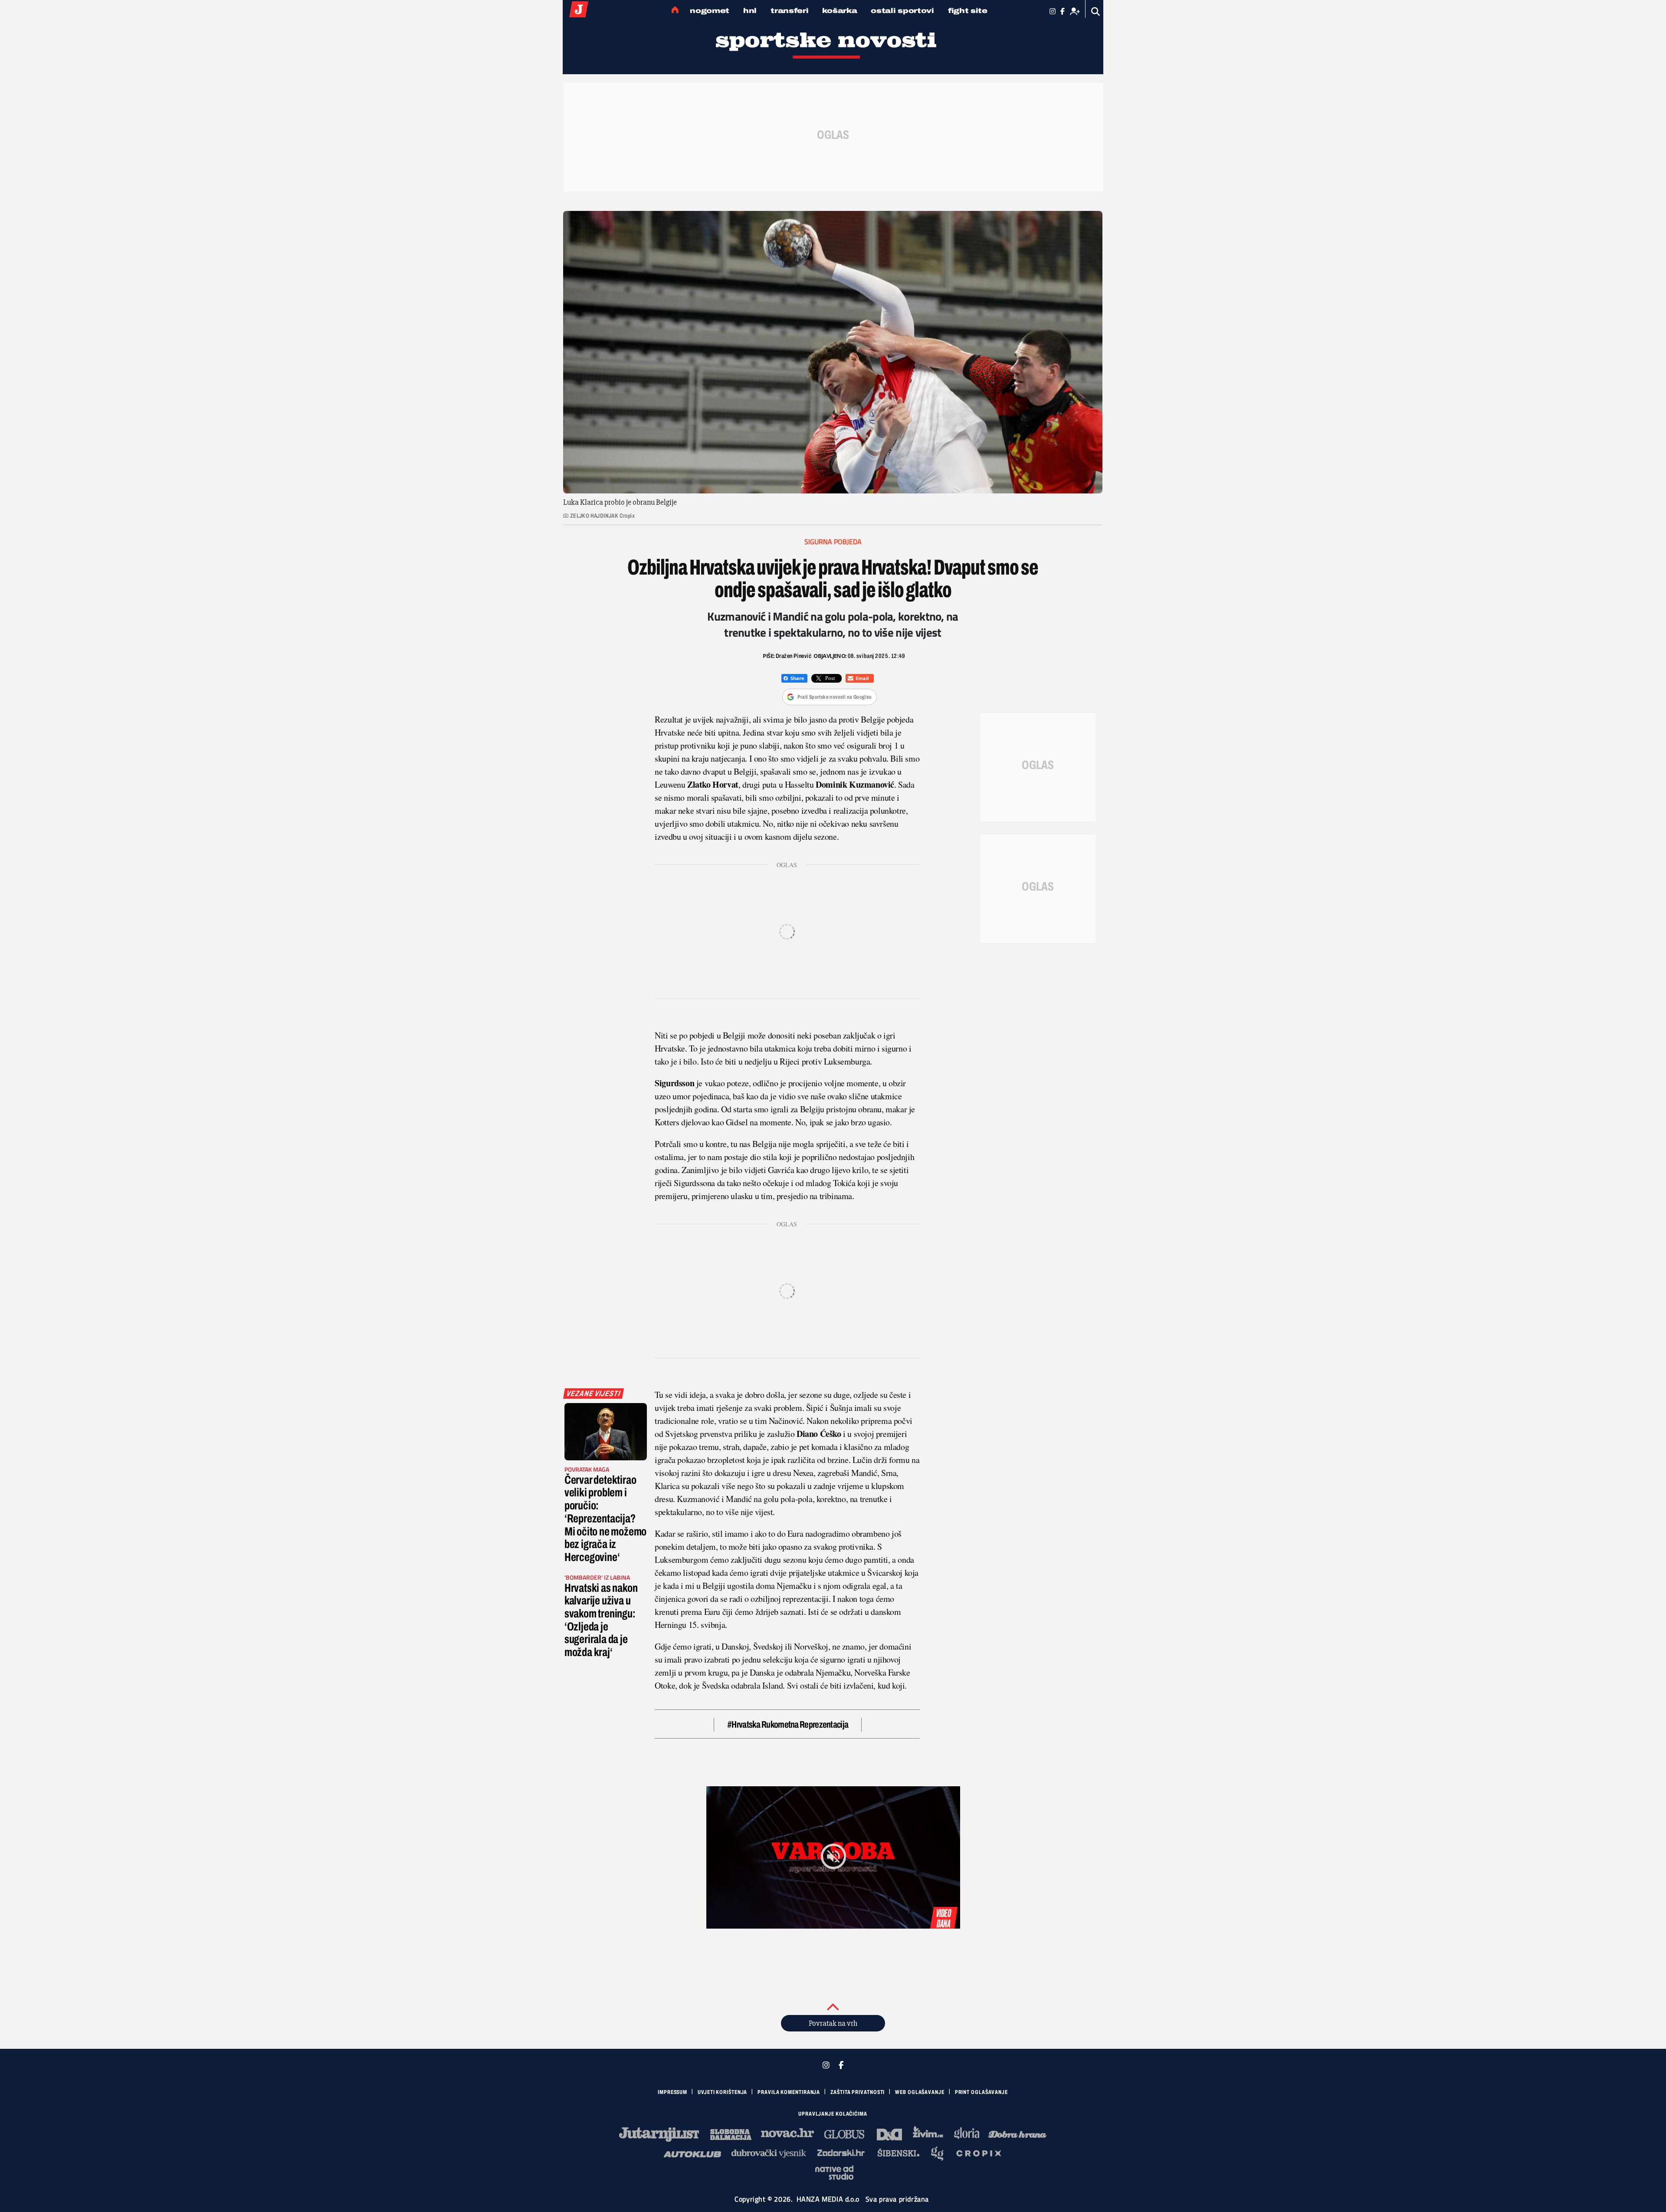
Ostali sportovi (902, 11)
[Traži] (1096, 12)
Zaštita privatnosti (858, 2092)
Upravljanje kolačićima (833, 2114)
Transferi (789, 11)
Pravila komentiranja (789, 2092)
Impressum (672, 2092)
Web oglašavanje (920, 2092)
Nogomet (710, 11)
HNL (750, 11)
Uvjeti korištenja (722, 2092)
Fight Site (968, 11)
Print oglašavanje (981, 2092)
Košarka (840, 11)
